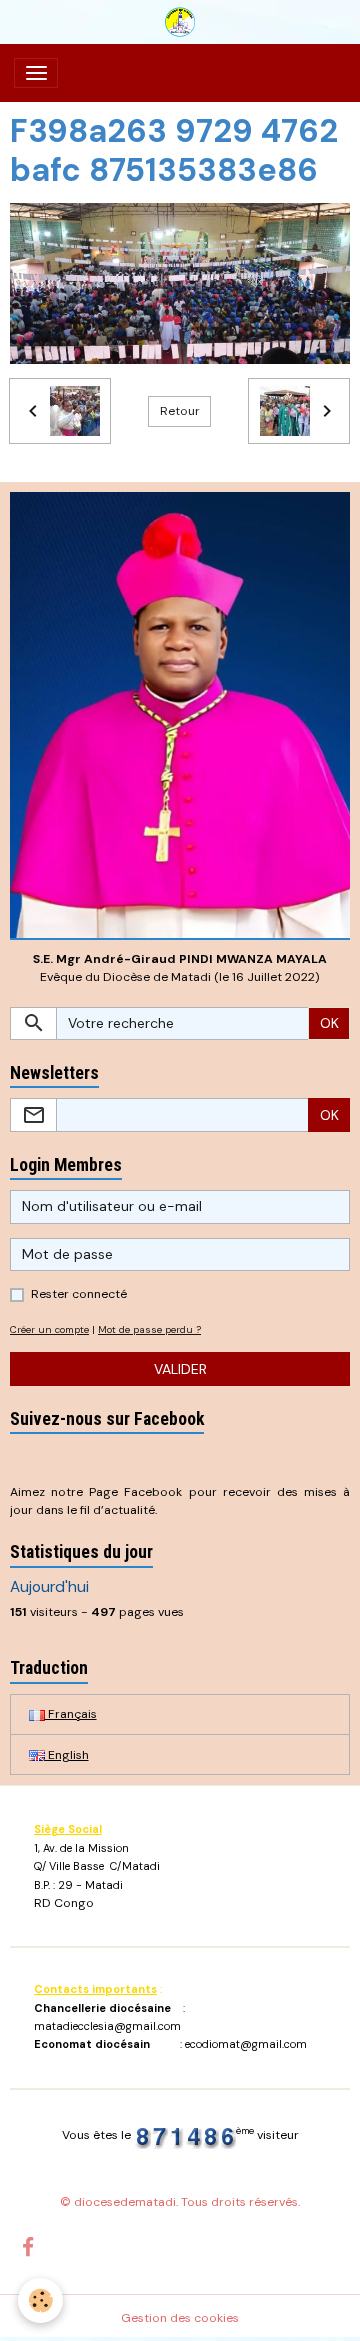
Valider (180, 1369)
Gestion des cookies (180, 2318)
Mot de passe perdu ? (149, 1329)
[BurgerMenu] (36, 73)
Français (71, 1714)
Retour (180, 411)
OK (329, 1023)
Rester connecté (79, 1294)
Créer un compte (49, 1329)
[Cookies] (40, 2300)
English (67, 1755)
